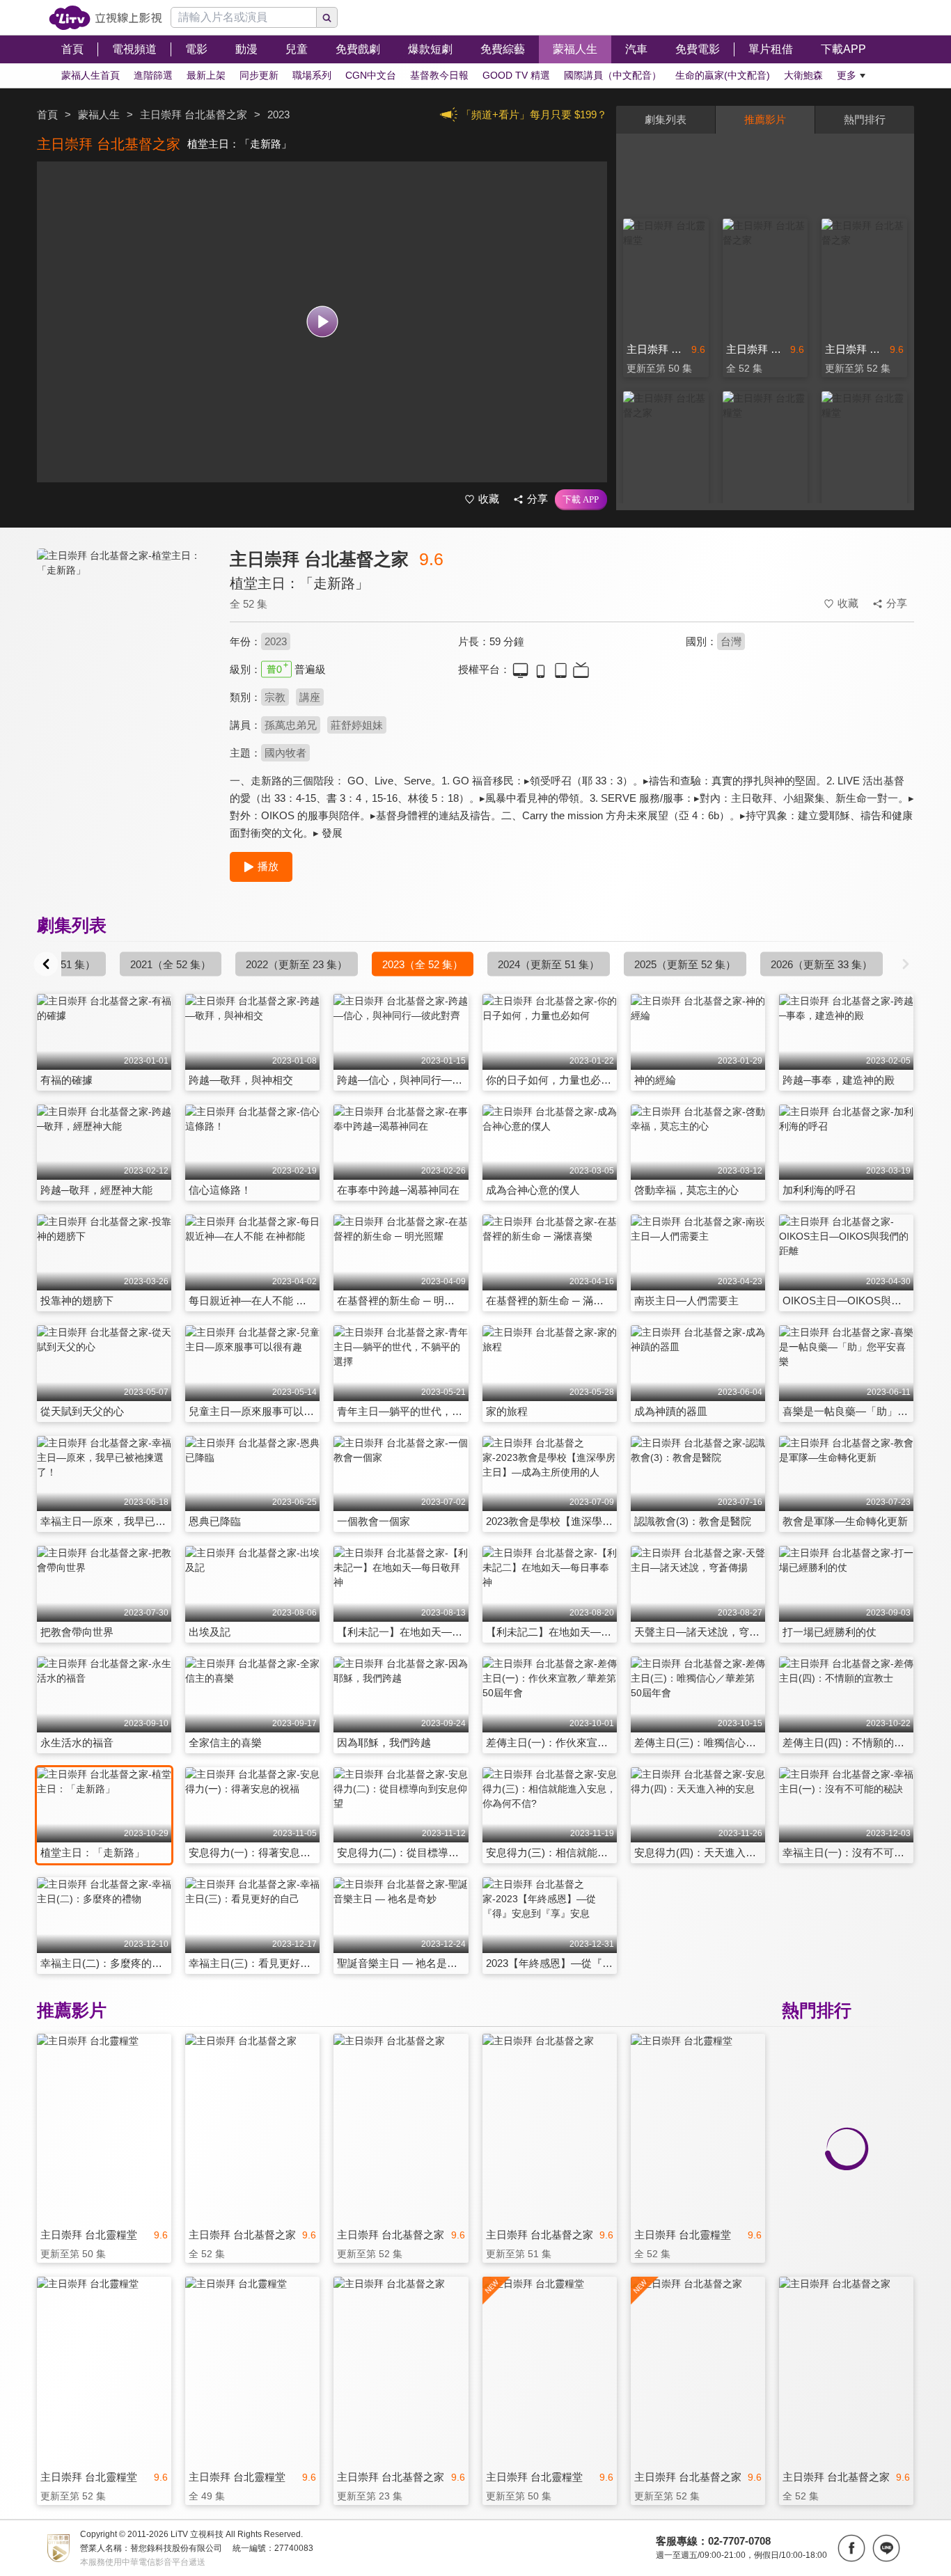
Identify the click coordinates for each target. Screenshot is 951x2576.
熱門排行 (865, 119)
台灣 (731, 641)
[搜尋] (327, 17)
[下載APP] (581, 500)
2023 (276, 641)
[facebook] (851, 2548)
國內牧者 (285, 753)
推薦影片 (765, 119)
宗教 (275, 697)
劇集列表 (666, 119)
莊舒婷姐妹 (357, 725)
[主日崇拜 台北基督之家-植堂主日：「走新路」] (125, 673)
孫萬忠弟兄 (291, 725)
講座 (310, 697)
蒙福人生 (99, 114)
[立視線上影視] (105, 18)
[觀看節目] (322, 322)
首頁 (47, 114)
